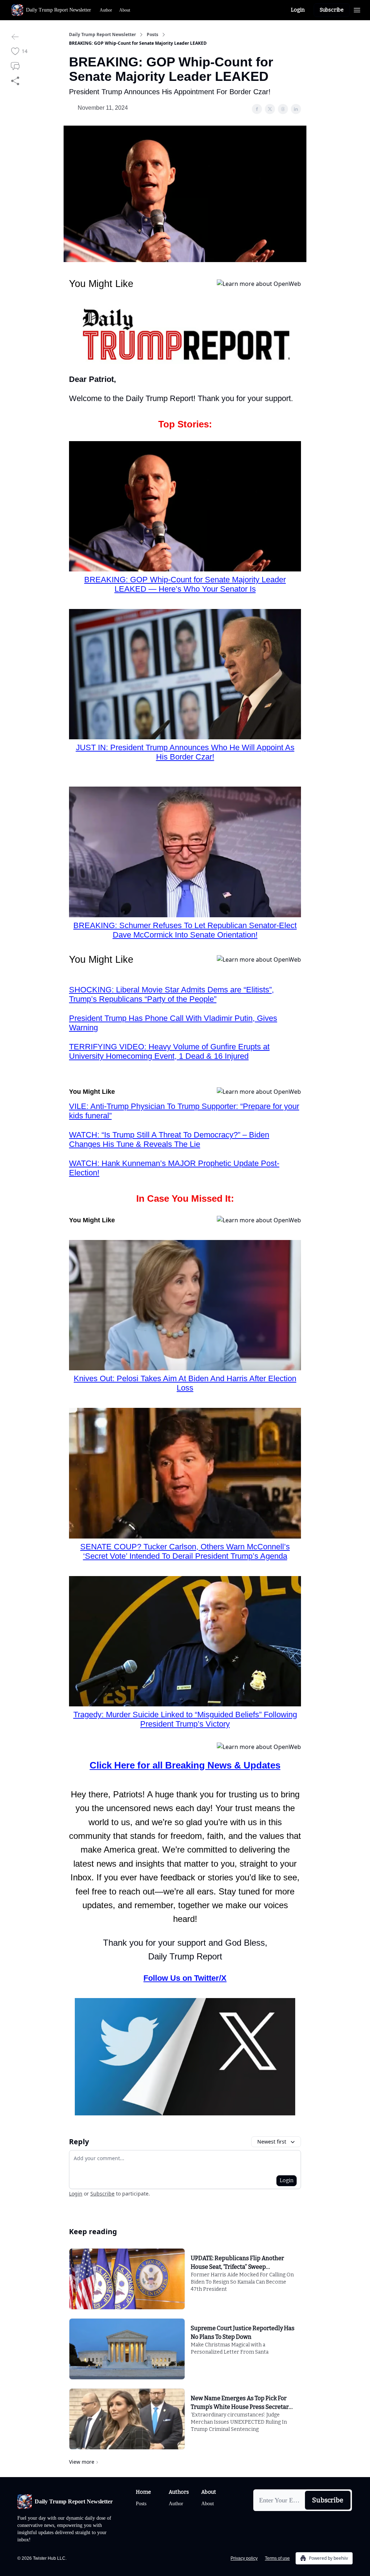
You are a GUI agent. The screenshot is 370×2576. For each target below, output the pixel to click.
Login (298, 10)
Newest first (272, 2142)
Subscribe (332, 10)
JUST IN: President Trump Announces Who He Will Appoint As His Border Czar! (185, 752)
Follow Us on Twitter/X (185, 1978)
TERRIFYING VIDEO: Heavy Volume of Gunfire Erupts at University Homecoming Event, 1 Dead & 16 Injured (169, 1051)
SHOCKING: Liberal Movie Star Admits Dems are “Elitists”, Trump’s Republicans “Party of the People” (171, 994)
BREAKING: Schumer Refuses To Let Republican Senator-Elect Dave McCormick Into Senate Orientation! (185, 930)
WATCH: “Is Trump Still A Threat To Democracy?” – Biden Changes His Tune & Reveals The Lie (169, 1139)
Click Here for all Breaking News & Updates (185, 1765)
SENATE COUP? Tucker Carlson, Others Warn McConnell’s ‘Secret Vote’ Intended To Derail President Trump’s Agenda (185, 1551)
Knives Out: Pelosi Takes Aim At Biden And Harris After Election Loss (185, 1383)
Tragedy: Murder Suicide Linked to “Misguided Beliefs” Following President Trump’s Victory (185, 1719)
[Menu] (357, 9)
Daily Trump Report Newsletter (102, 35)
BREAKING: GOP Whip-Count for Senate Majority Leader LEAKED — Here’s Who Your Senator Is (185, 584)
